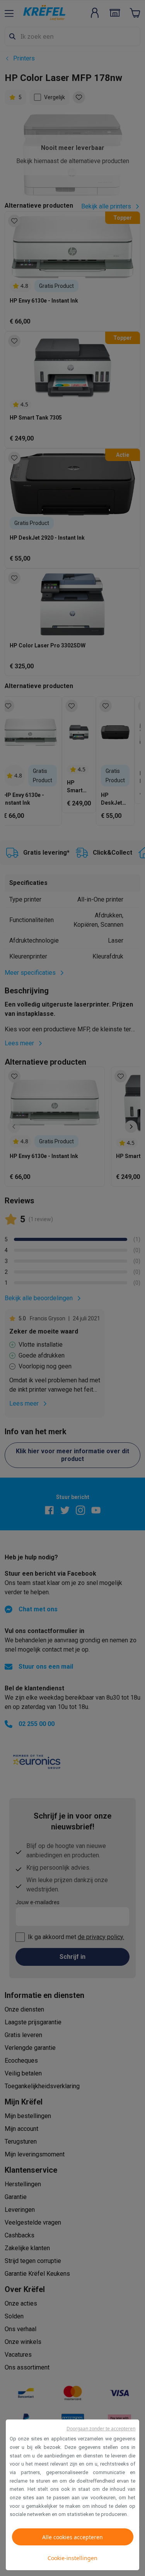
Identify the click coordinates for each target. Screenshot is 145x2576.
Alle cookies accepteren (72, 2537)
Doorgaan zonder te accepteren (101, 2429)
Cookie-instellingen (72, 2558)
